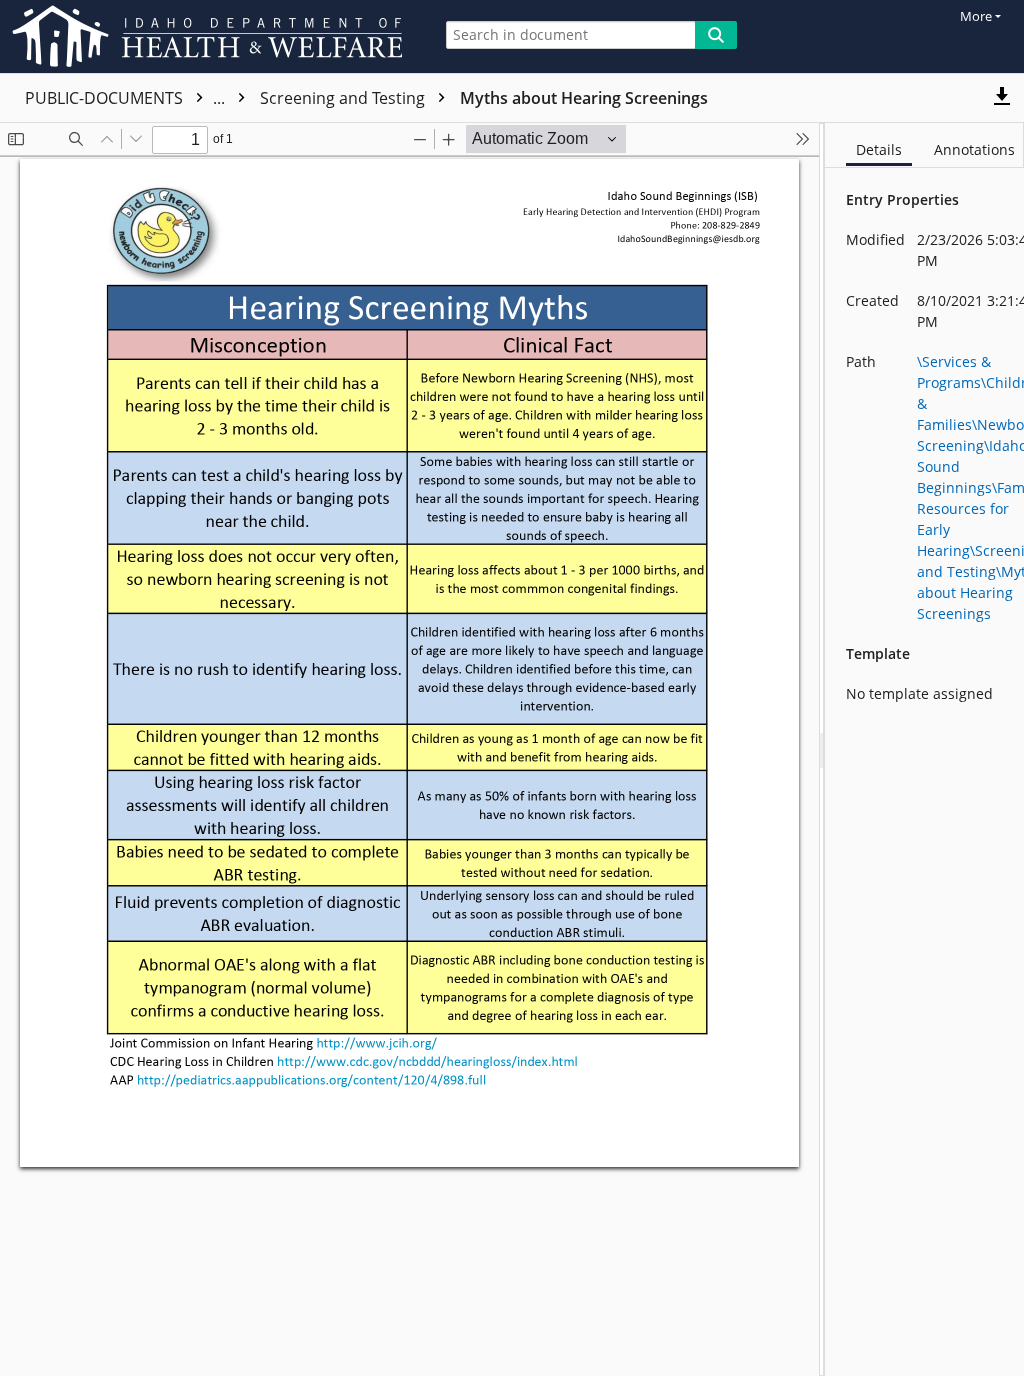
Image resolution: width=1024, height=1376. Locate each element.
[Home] (211, 36)
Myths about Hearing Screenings (584, 98)
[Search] (716, 35)
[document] (924, 749)
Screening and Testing (344, 98)
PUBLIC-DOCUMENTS (127, 98)
